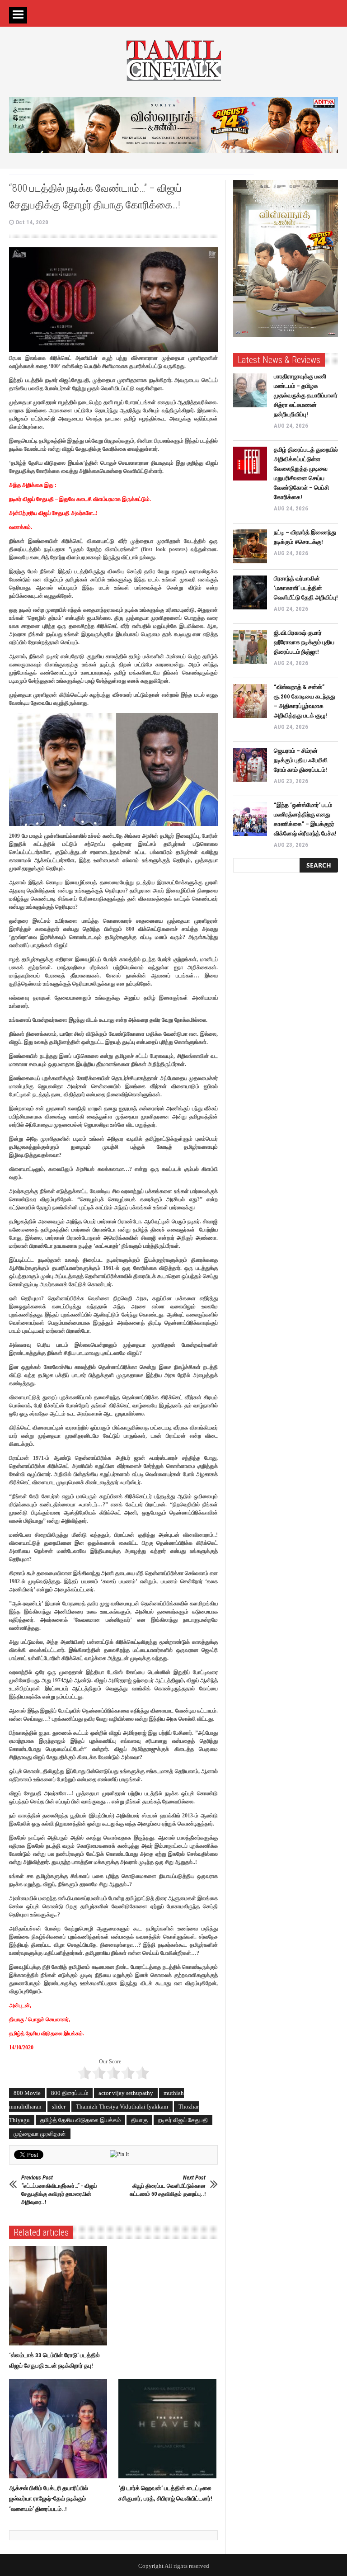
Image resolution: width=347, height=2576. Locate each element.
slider (59, 2107)
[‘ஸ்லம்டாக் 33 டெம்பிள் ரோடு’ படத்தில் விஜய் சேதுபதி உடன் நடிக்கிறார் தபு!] (60, 2296)
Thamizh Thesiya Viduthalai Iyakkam (122, 2107)
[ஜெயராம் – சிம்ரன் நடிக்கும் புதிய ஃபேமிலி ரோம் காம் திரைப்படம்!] (250, 765)
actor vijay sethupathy (126, 2093)
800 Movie (27, 2093)
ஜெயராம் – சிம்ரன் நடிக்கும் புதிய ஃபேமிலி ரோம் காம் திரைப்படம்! (301, 760)
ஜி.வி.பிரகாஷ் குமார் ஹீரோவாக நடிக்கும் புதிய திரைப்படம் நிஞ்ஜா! (304, 642)
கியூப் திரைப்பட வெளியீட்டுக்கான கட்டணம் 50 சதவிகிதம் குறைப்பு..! (168, 2186)
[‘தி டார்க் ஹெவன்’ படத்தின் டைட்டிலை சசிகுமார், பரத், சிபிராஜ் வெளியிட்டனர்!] (170, 2429)
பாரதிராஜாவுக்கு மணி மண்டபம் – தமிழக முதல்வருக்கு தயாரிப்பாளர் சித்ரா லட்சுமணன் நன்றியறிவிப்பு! (306, 395)
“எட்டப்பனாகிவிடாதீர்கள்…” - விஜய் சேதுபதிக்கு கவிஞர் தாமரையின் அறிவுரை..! (59, 2190)
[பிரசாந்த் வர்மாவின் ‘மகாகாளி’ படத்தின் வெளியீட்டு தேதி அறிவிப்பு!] (250, 592)
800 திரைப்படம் (70, 2093)
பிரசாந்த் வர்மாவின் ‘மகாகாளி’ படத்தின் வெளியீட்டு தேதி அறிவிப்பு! (306, 588)
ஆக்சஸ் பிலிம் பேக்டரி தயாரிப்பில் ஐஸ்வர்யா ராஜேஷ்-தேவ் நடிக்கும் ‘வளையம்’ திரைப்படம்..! (49, 2498)
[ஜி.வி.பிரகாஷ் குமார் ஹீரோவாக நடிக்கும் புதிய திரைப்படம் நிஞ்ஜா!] (250, 647)
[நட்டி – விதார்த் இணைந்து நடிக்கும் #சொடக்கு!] (250, 546)
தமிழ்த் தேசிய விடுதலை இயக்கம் (80, 2120)
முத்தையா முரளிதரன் (40, 2134)
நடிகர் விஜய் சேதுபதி (183, 2120)
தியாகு (139, 2120)
